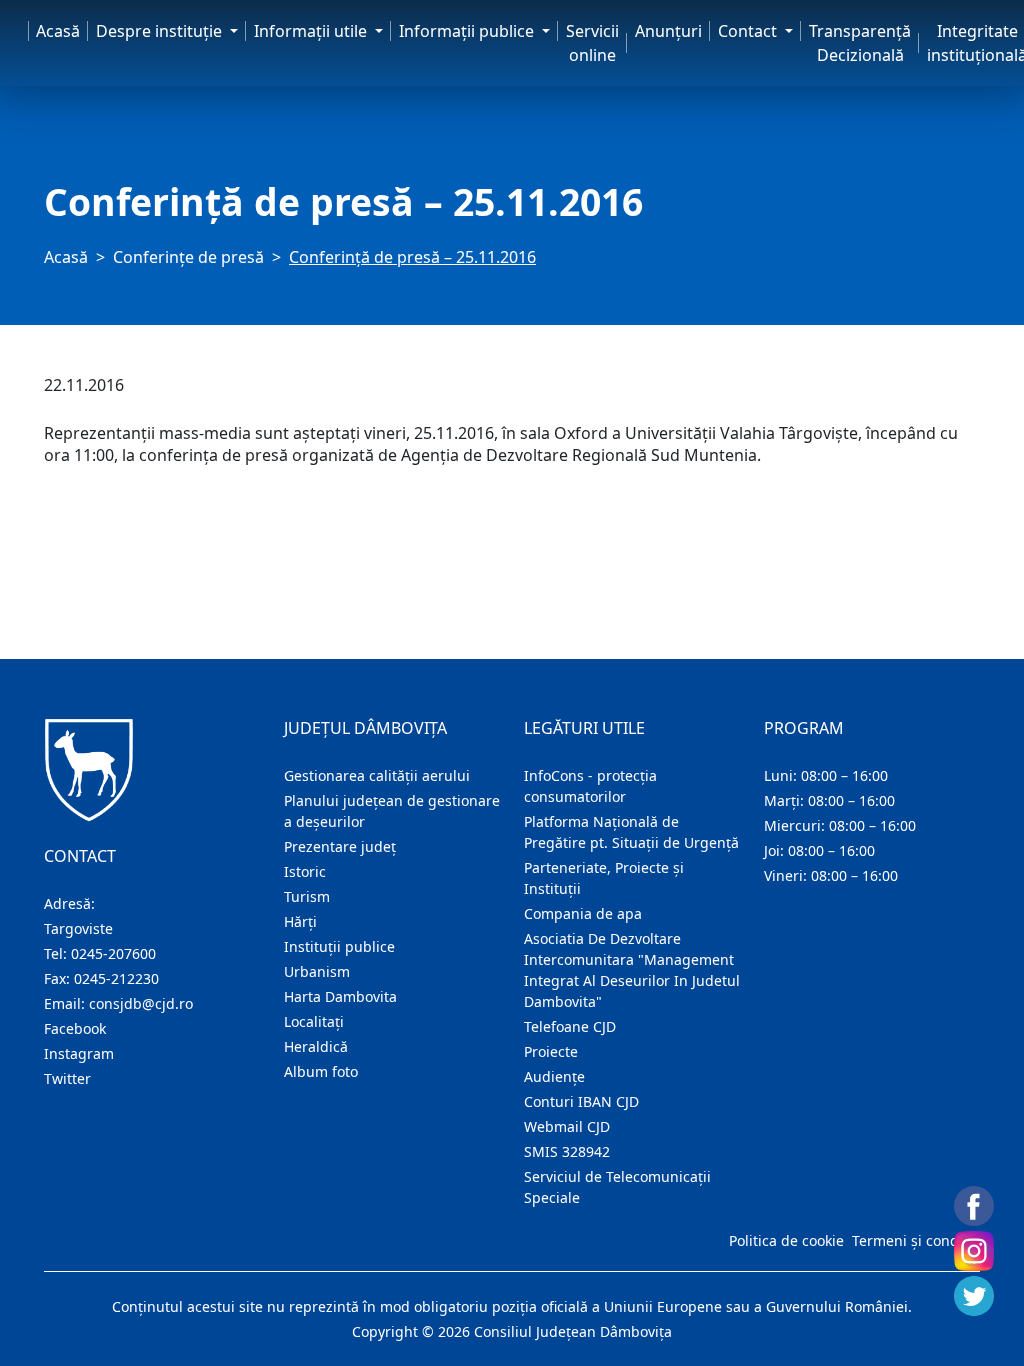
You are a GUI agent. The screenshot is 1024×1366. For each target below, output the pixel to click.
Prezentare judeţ (340, 846)
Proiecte (551, 1051)
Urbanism (317, 971)
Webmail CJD (567, 1126)
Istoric (305, 871)
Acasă (58, 31)
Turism (307, 896)
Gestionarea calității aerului (377, 775)
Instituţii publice (339, 946)
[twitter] (974, 1296)
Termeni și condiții (914, 1240)
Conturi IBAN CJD (581, 1101)
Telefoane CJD (570, 1026)
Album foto (321, 1071)
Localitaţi (314, 1021)
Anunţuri (668, 31)
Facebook (75, 1028)
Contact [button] (749, 31)
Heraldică (316, 1046)
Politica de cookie (786, 1240)
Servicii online (592, 43)
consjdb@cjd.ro (141, 1003)
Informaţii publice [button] (468, 31)
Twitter (67, 1078)
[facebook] (974, 1206)
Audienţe (554, 1076)
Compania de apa (583, 913)
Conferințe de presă (188, 257)
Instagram (79, 1053)
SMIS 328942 (567, 1151)
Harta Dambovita (340, 996)
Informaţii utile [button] (312, 31)
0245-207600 (113, 953)
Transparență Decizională (860, 43)
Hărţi (300, 921)
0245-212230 (116, 978)
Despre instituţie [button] (161, 31)
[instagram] (974, 1251)
